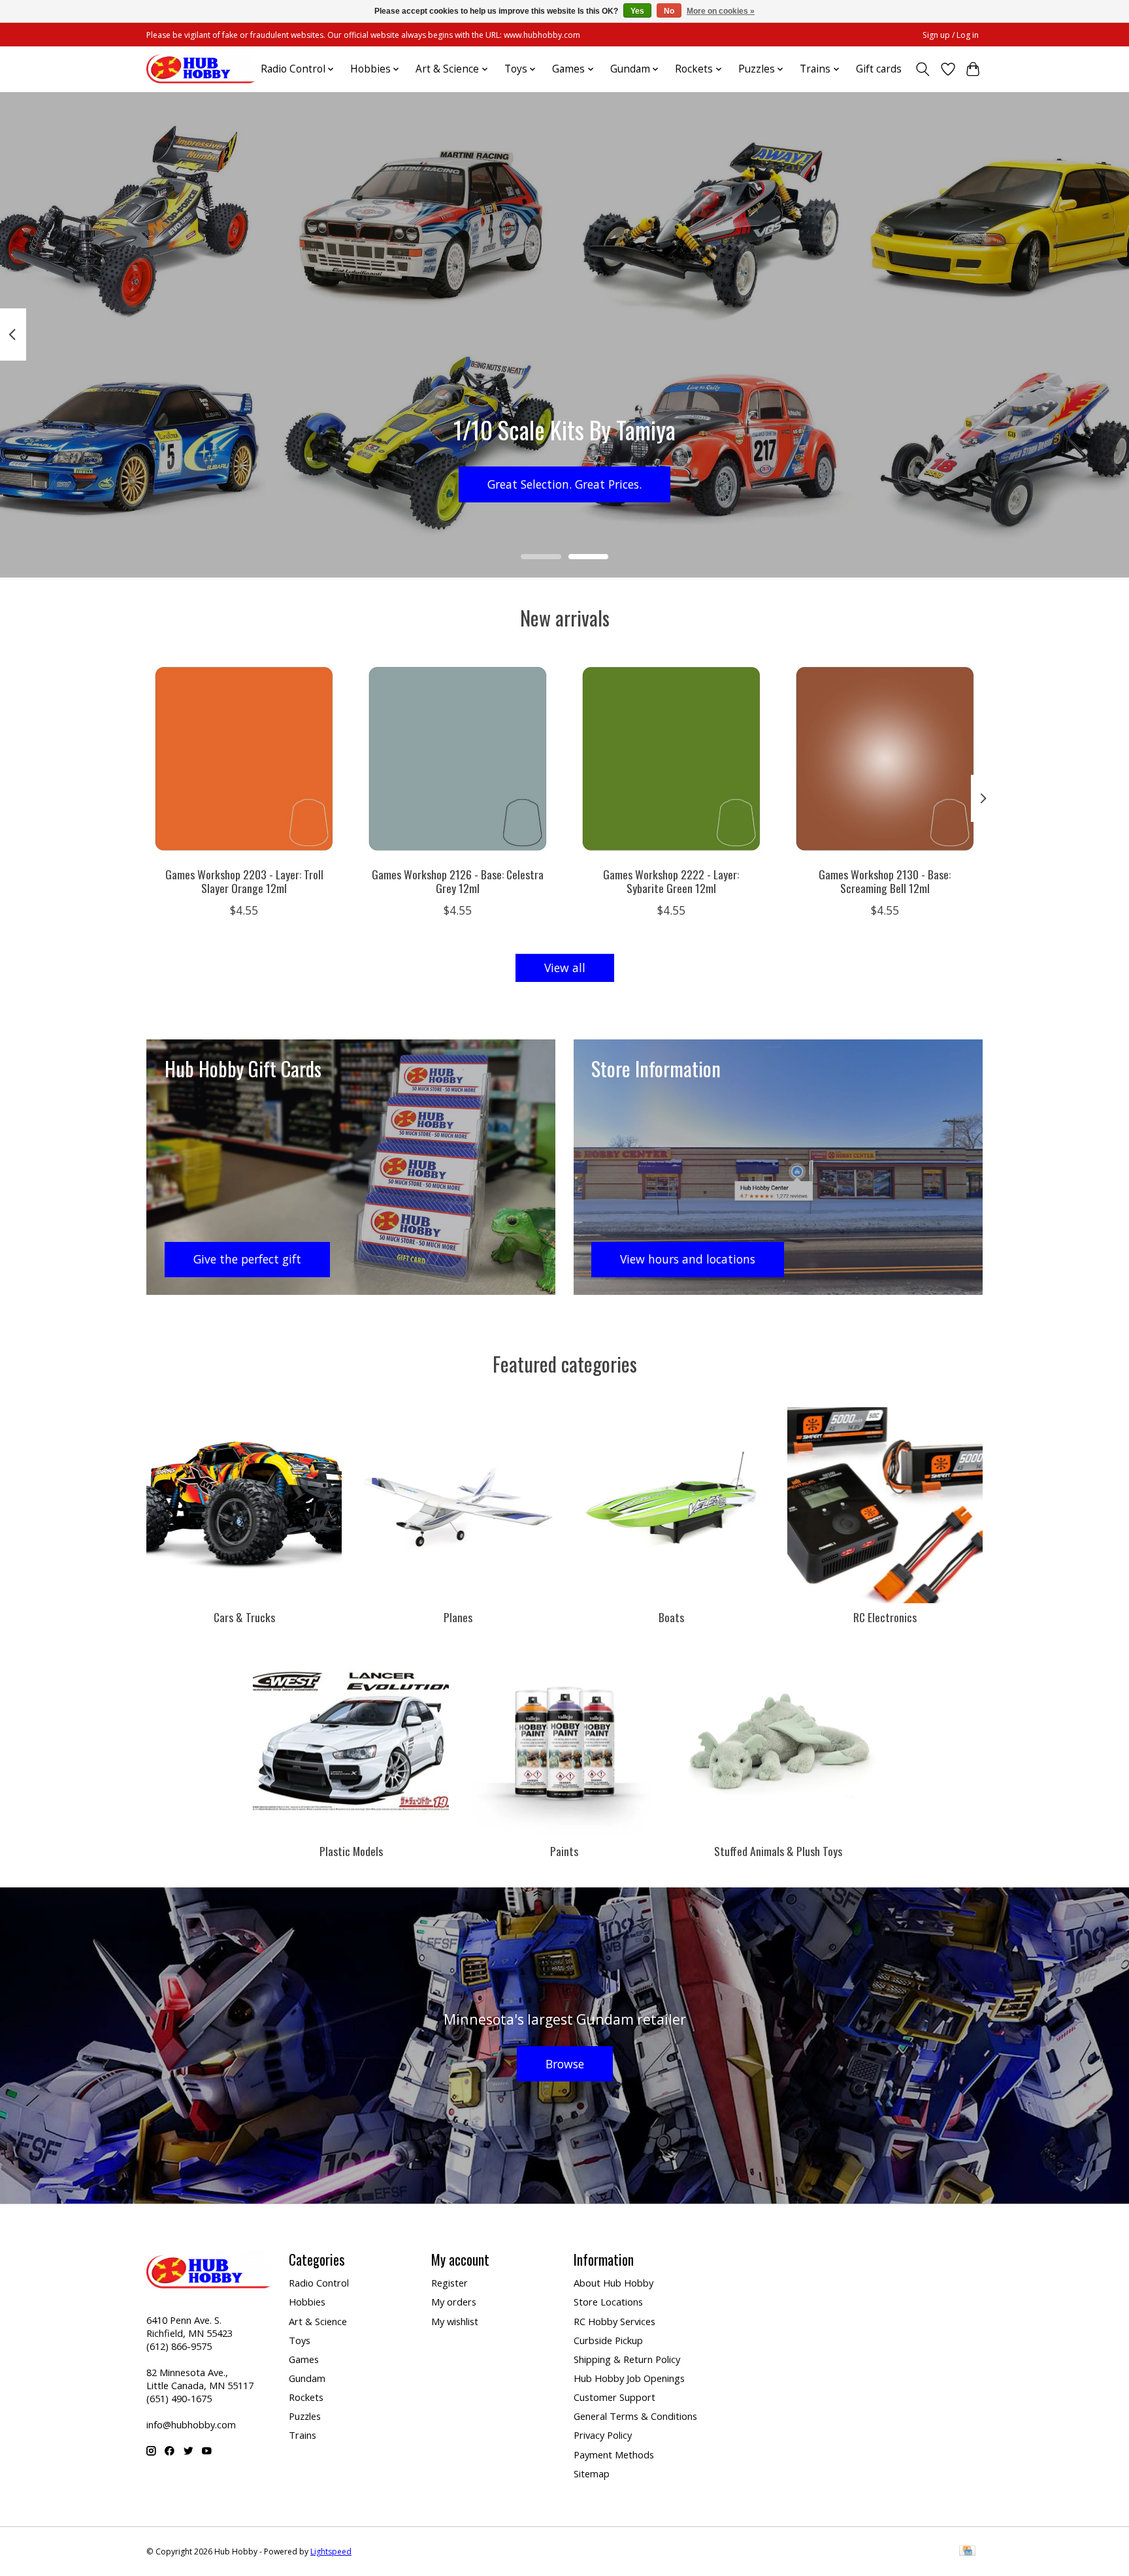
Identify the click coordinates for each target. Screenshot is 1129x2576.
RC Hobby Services (614, 2321)
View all (565, 968)
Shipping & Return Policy (627, 2359)
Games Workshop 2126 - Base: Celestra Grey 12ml (458, 880)
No (669, 11)
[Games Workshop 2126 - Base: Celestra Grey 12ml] (458, 759)
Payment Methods (614, 2454)
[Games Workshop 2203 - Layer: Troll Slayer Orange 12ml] (244, 759)
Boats (671, 1617)
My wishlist (455, 2321)
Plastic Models (351, 1851)
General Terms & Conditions (635, 2416)
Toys (300, 2340)
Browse (565, 2064)
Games (304, 2359)
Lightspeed (331, 2552)
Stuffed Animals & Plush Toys (778, 1851)
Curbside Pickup (608, 2340)
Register (450, 2283)
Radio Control (319, 2283)
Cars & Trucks (244, 1617)
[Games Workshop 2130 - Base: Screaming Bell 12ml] (885, 759)
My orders (454, 2302)
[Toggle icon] (923, 69)
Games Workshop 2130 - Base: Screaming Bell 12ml (885, 880)
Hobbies (307, 2302)
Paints (564, 1851)
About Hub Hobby (614, 2283)
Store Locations (608, 2302)
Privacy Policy (603, 2435)
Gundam (307, 2378)
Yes (637, 11)
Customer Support (614, 2397)
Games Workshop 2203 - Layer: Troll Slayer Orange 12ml (244, 880)
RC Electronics (885, 1617)
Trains (303, 2435)
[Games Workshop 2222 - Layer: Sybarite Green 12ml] (671, 759)
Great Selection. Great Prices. (564, 483)
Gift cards (879, 69)
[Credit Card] (967, 2552)
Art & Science (318, 2321)
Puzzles (305, 2416)
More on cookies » (721, 11)
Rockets (306, 2397)
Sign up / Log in (951, 35)
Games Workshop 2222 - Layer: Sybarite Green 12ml (671, 880)
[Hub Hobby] (201, 69)
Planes (458, 1617)
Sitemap (592, 2473)
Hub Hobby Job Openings (629, 2378)
